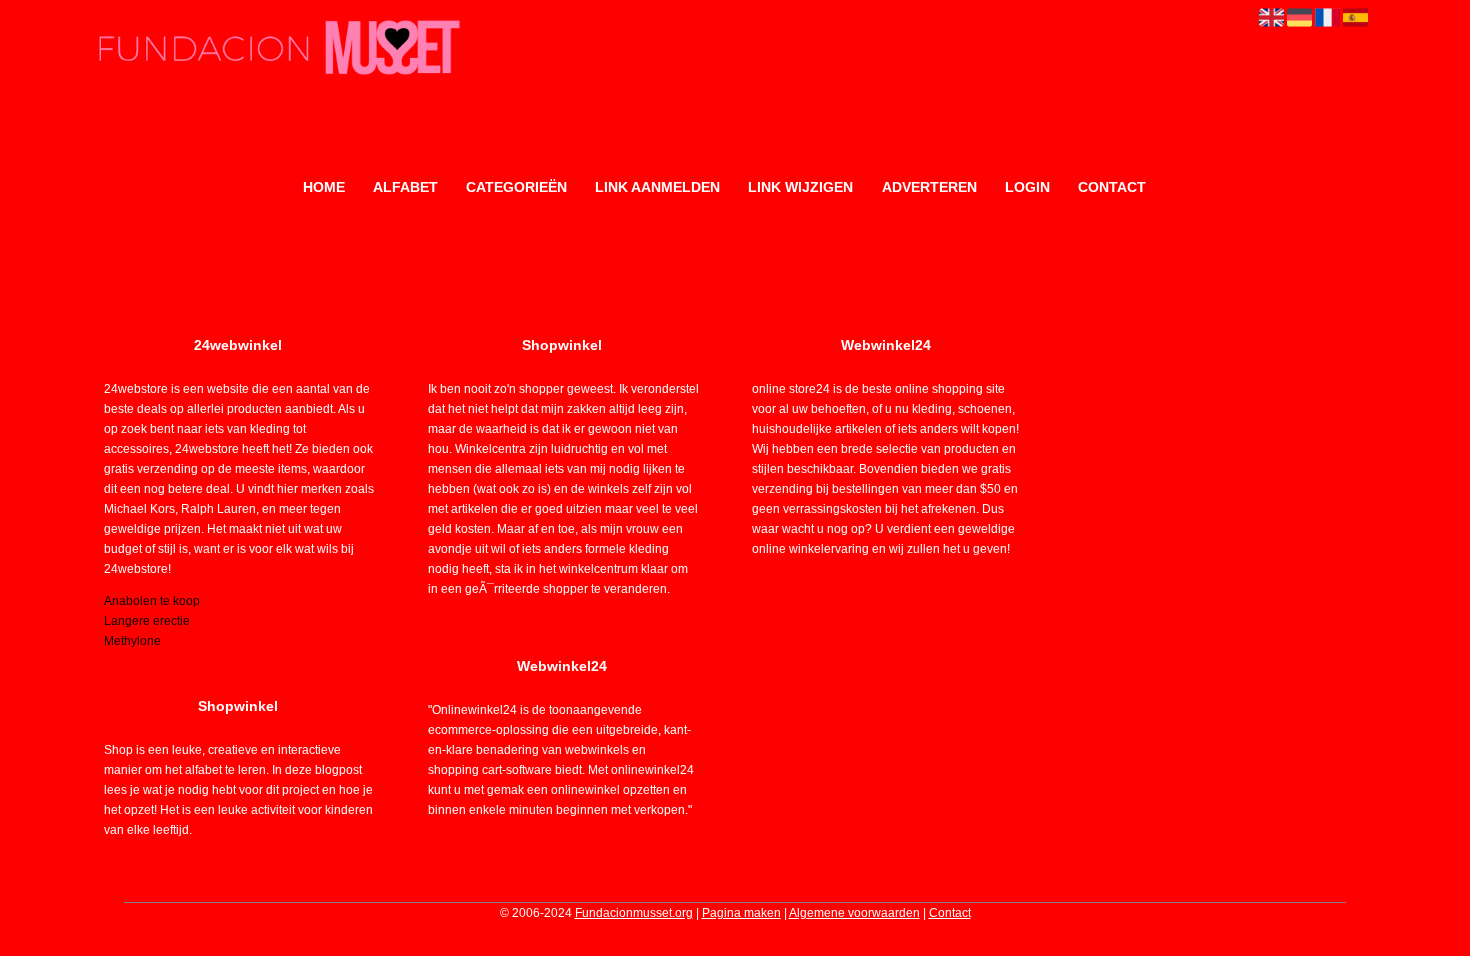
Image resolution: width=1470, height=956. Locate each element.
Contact (1112, 187)
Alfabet (405, 187)
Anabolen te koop (152, 601)
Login (1027, 187)
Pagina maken (741, 913)
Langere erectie (147, 621)
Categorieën (516, 187)
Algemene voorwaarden (854, 913)
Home (324, 187)
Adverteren (929, 187)
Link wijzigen (800, 187)
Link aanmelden (657, 187)
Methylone (132, 641)
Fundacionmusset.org (634, 913)
